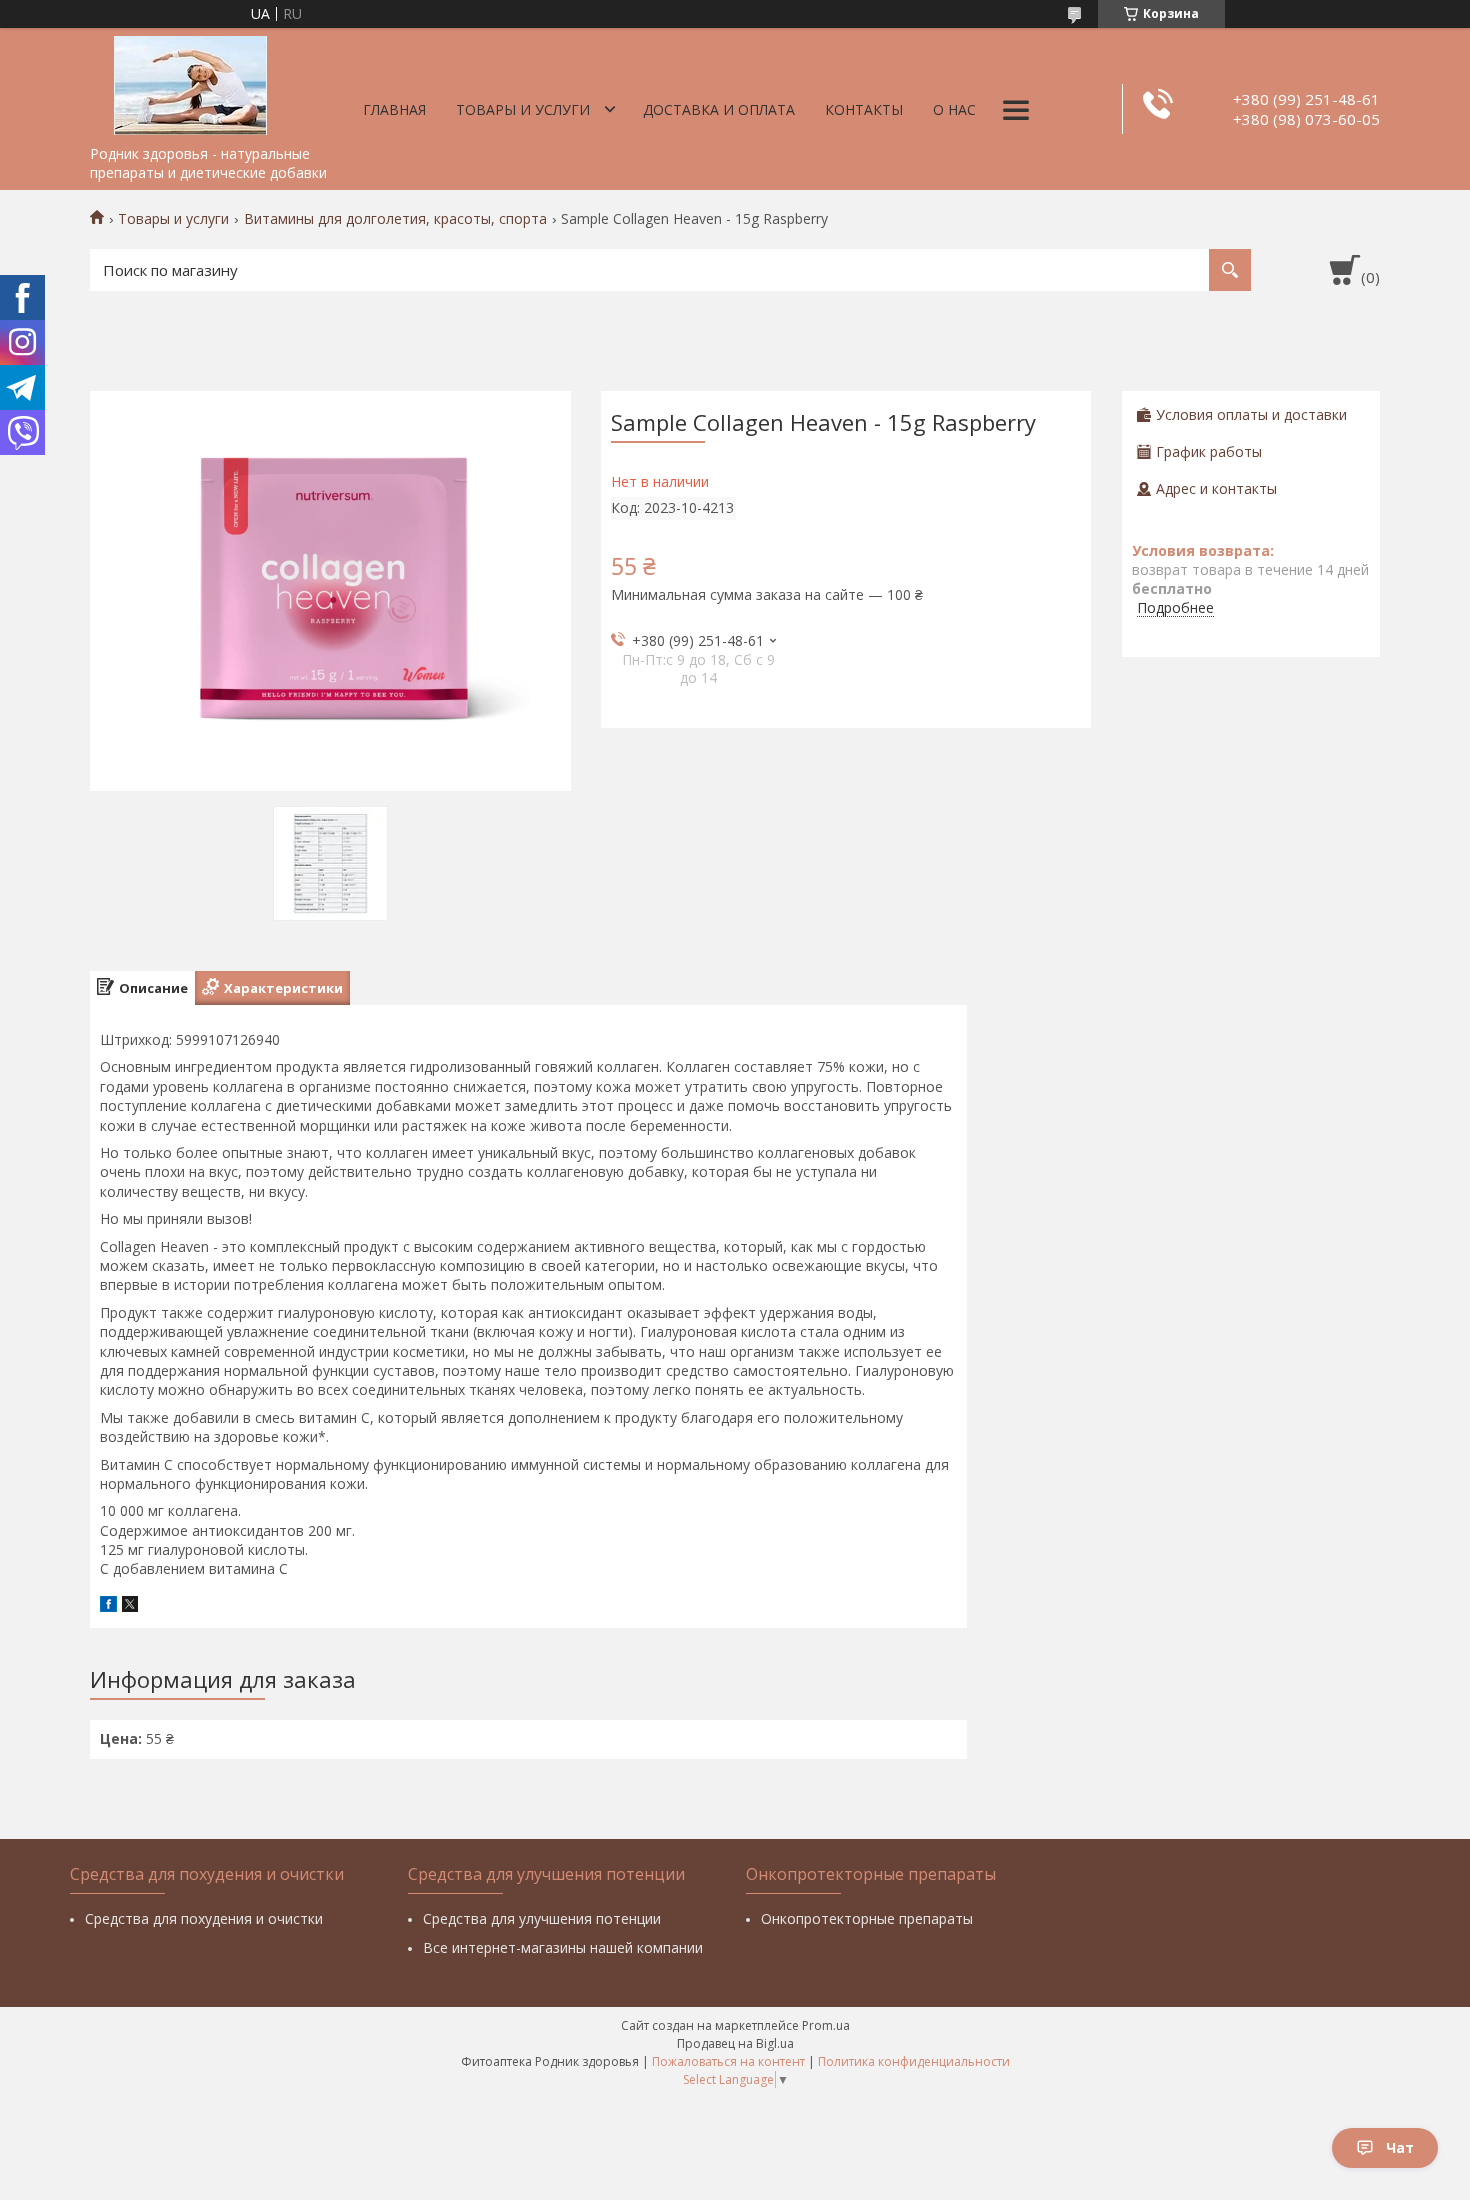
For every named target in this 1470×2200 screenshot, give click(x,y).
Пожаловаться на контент (728, 2061)
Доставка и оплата (719, 109)
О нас (954, 109)
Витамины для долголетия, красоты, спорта (395, 219)
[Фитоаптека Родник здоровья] (190, 82)
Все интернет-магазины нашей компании (563, 1947)
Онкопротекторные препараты (867, 1918)
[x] (130, 1606)
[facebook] (108, 1606)
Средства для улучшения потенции (542, 1918)
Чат (1400, 2147)
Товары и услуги (523, 109)
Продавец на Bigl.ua (735, 2043)
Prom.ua (826, 2025)
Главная (394, 109)
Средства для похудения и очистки (204, 1918)
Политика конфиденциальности (914, 2061)
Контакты (864, 109)
